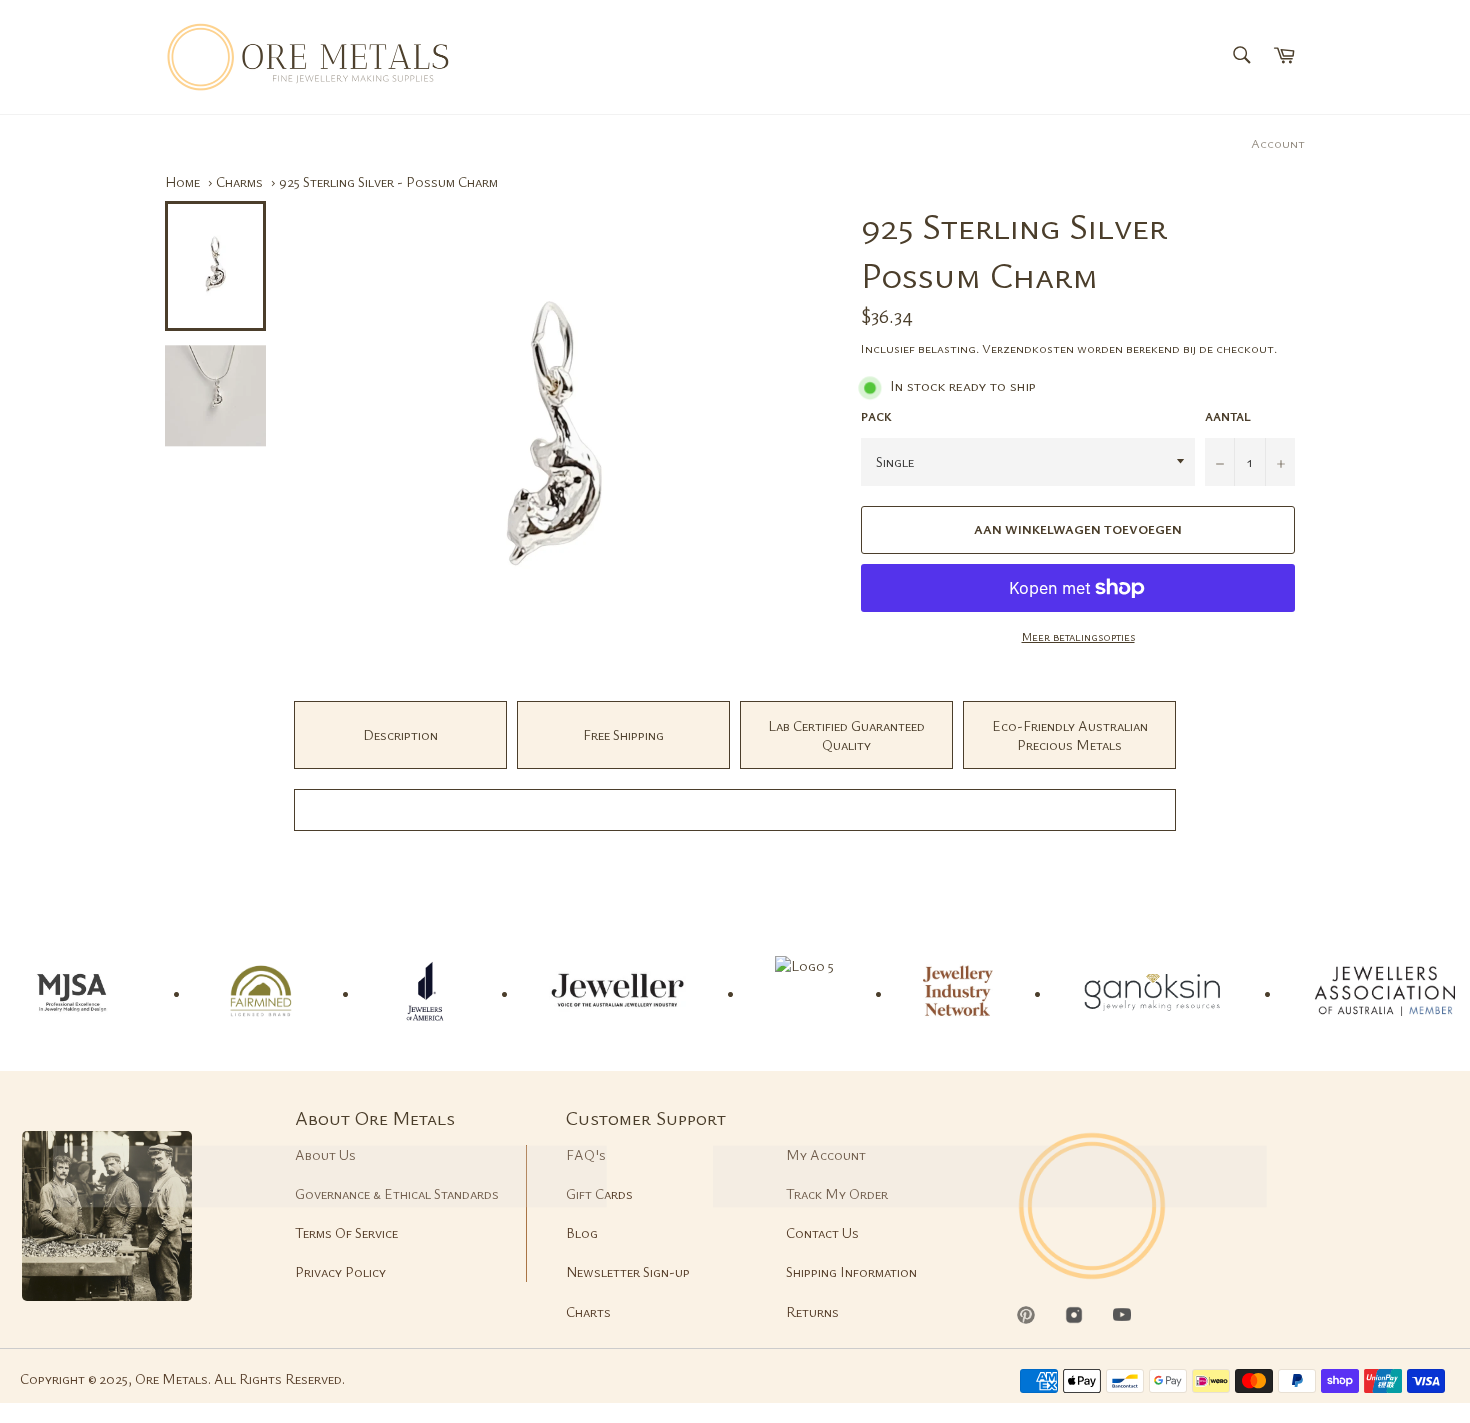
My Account (826, 1154)
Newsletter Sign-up (628, 1271)
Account (1278, 143)
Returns (812, 1311)
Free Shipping (623, 734)
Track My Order (837, 1193)
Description (400, 734)
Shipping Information (851, 1271)
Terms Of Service (346, 1232)
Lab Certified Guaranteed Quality (846, 735)
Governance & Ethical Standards (397, 1193)
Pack (876, 416)
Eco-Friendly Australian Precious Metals (1070, 735)
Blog (582, 1232)
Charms (239, 181)
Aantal (1228, 416)
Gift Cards (599, 1193)
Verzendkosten (1028, 348)
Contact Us (822, 1232)
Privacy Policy (340, 1271)
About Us (325, 1154)
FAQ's (586, 1154)
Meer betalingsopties (1078, 636)
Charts (588, 1311)
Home (182, 181)
